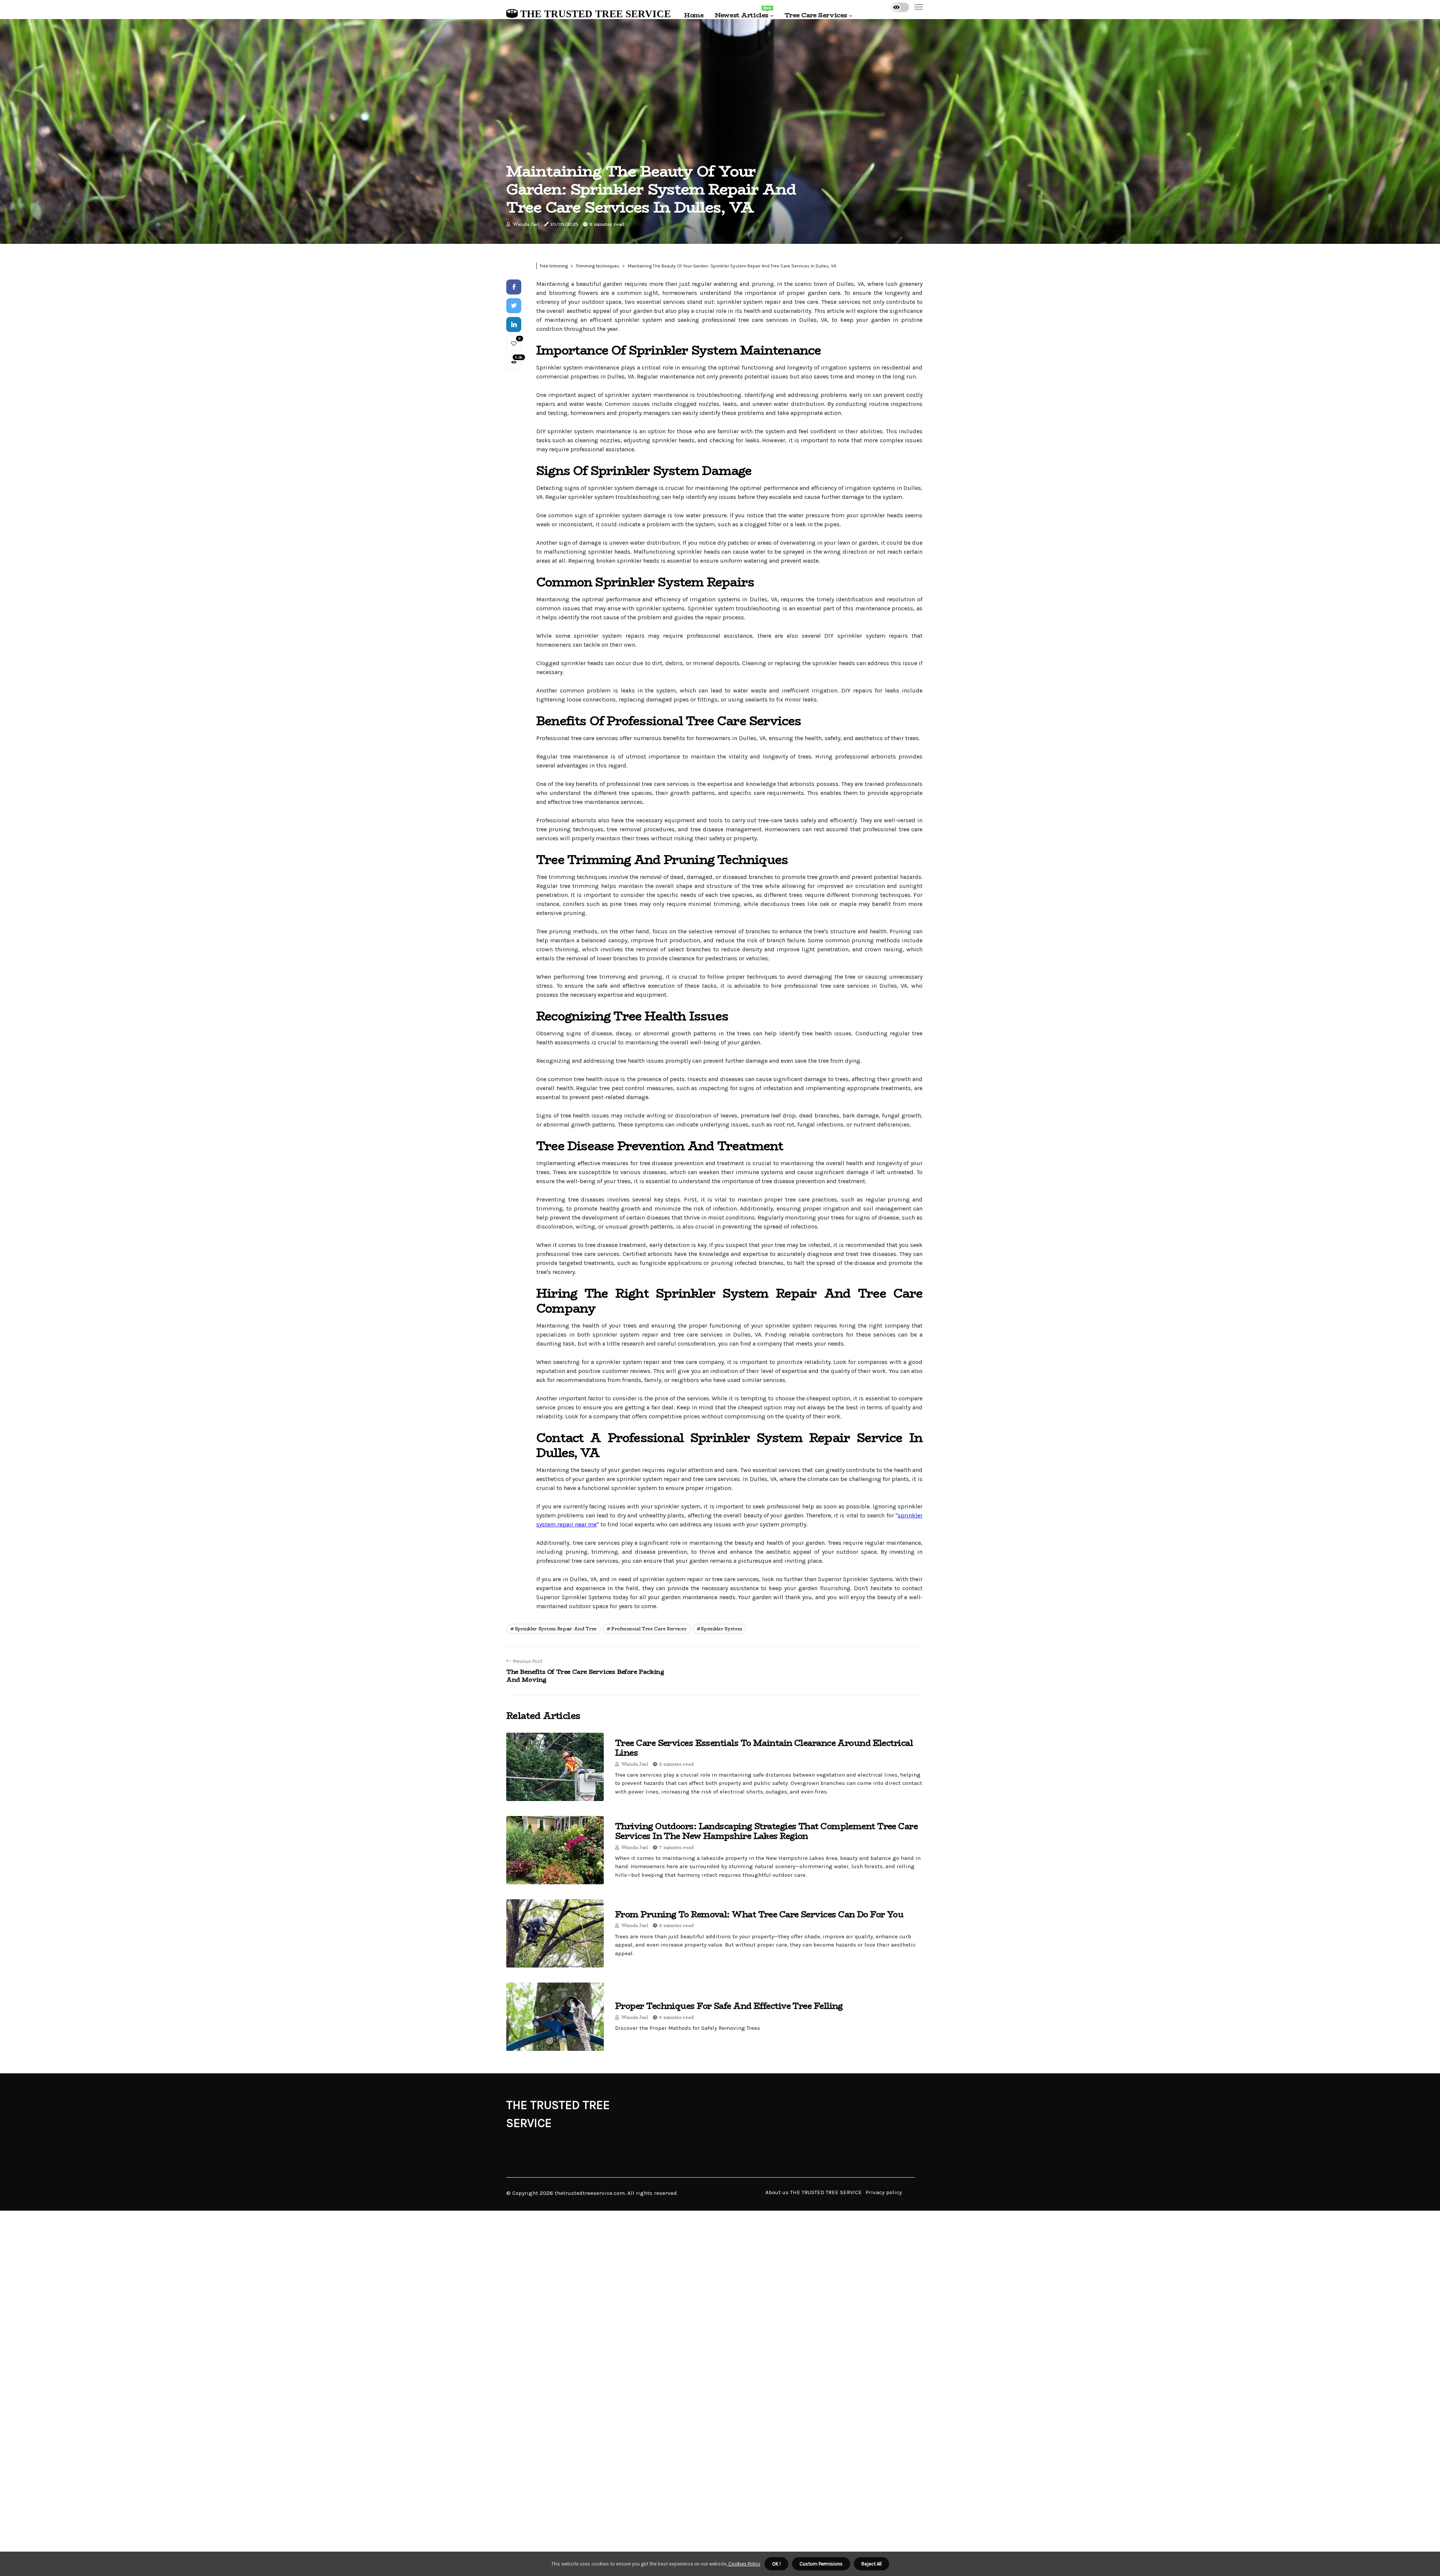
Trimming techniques (598, 266)
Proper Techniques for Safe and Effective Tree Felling (729, 2006)
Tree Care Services (816, 15)
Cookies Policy (744, 2564)
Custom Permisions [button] (821, 2564)
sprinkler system (721, 1629)
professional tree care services (649, 1629)
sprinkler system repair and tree (556, 1629)
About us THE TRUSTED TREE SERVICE (814, 2192)
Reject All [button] (871, 2564)
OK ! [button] (776, 2564)
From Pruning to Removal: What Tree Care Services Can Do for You (759, 1914)
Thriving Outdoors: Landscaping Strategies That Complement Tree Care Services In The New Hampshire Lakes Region (766, 1831)
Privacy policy (884, 2192)
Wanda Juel (526, 224)
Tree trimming (554, 266)
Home (694, 15)
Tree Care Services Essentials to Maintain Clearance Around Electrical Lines (764, 1748)
